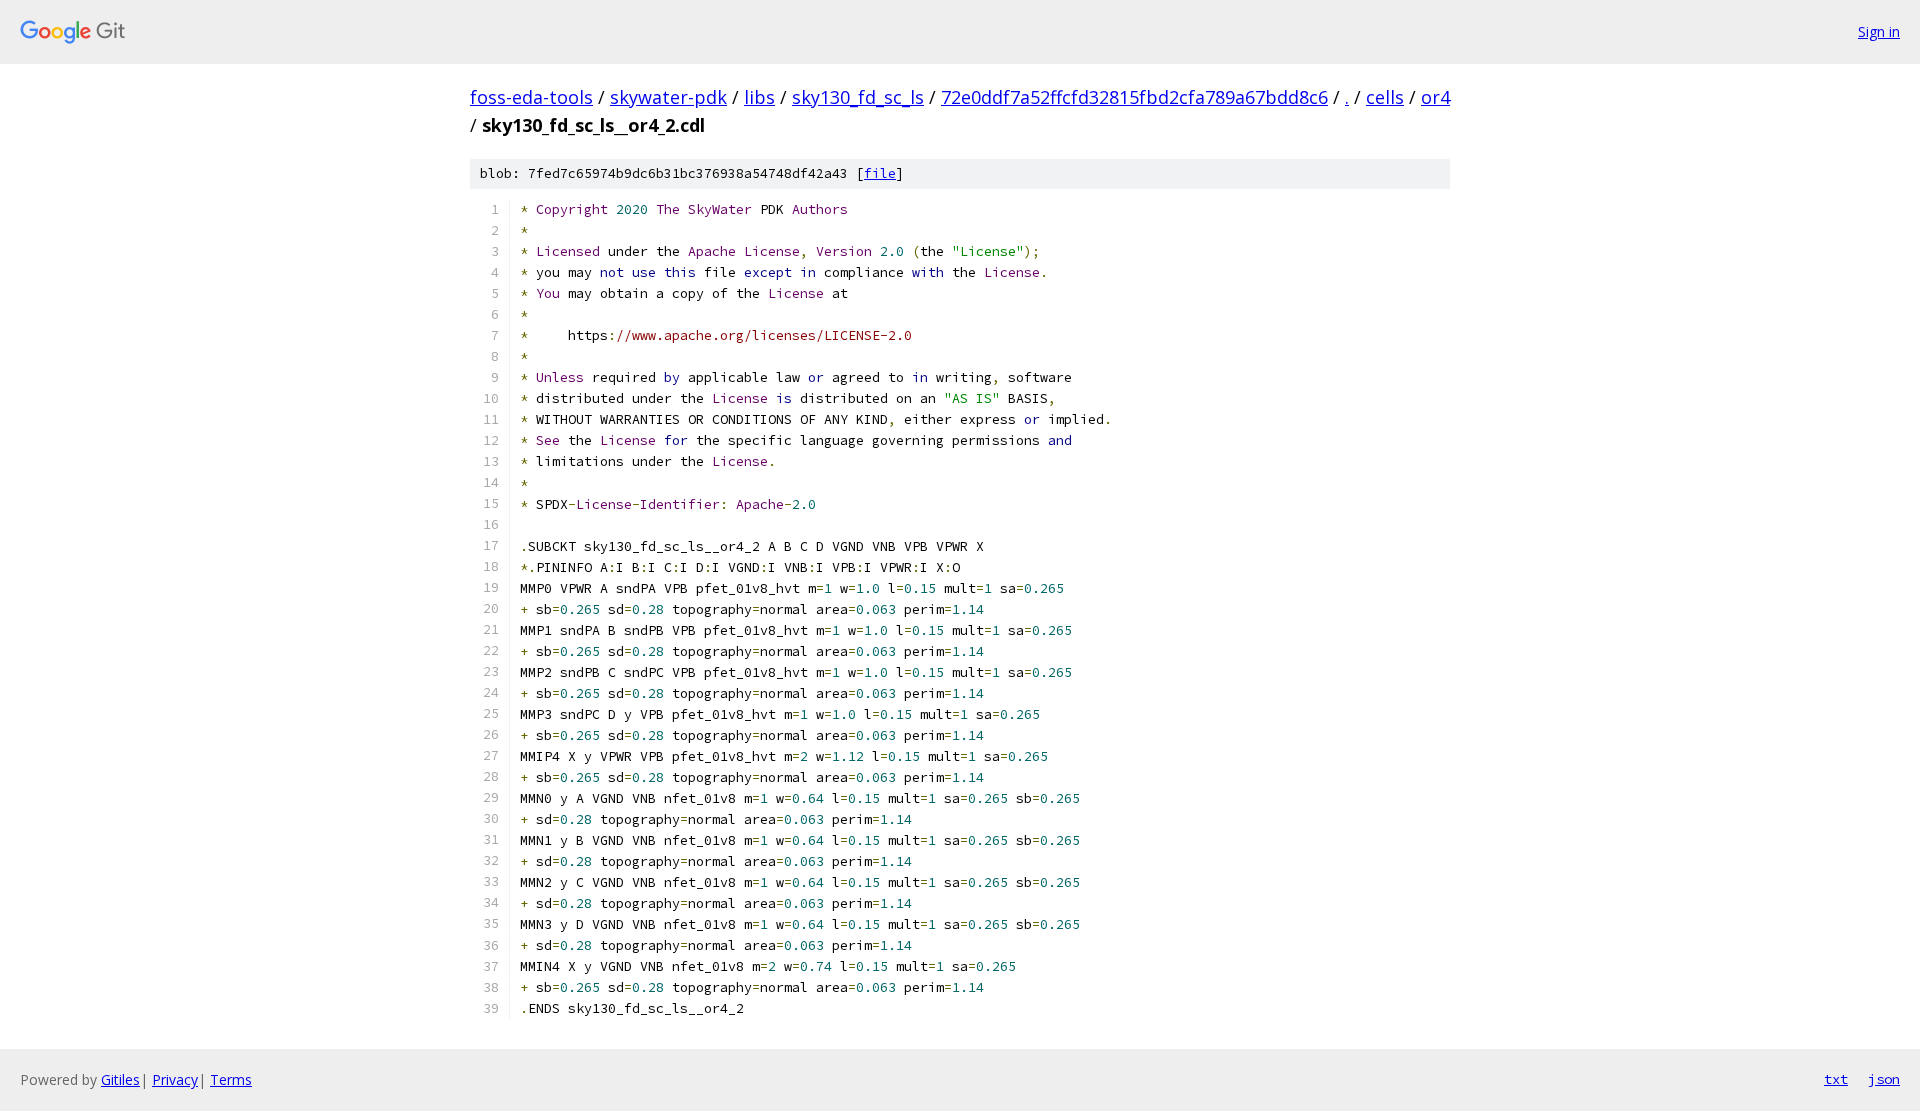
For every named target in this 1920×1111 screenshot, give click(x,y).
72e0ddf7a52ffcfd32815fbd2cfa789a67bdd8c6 (1134, 97)
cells (1385, 97)
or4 (1435, 97)
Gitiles (120, 1079)
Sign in (1879, 31)
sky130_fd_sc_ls (858, 97)
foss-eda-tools (531, 97)
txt (1836, 1079)
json (1884, 1079)
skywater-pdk (668, 97)
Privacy (175, 1079)
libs (759, 97)
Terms (231, 1079)
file (880, 173)
